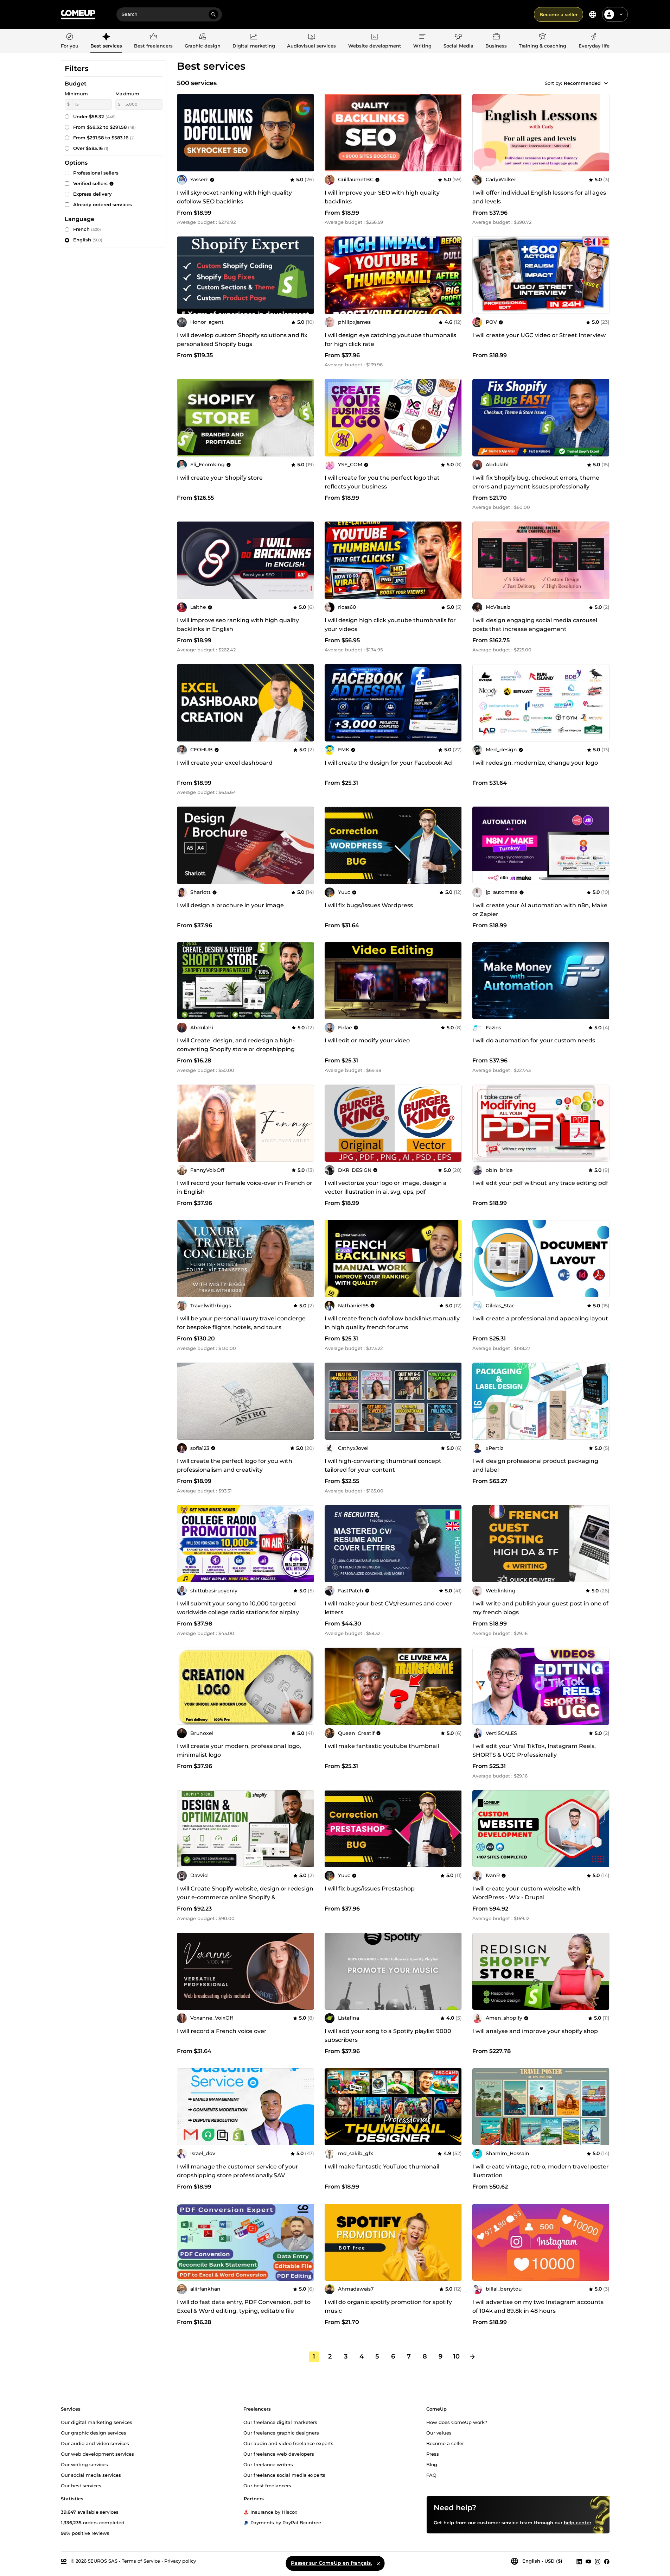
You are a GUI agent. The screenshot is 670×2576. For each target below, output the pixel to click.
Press (433, 2454)
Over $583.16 (91, 148)
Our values (439, 2432)
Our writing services (84, 2464)
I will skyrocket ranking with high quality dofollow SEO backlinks (234, 197)
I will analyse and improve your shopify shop (535, 2031)
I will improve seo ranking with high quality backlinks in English (238, 625)
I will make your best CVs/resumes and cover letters (388, 1608)
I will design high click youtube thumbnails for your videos (390, 625)
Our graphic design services (94, 2432)
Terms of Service (141, 2561)
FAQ (431, 2475)
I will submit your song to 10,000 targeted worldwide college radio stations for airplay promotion (238, 1612)
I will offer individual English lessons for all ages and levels (539, 197)
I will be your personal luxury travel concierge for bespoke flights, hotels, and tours (241, 1323)
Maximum (127, 94)
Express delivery (92, 194)
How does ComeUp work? (457, 2422)
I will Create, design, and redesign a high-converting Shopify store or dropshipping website (236, 1049)
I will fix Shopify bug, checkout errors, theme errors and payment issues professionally (536, 482)
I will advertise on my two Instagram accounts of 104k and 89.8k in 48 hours (538, 2306)
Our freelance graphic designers (281, 2432)
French (87, 229)
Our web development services (97, 2454)
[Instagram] (598, 2561)
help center (578, 2522)
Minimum (76, 94)
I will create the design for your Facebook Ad (388, 763)
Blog (432, 2464)
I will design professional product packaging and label (535, 1465)
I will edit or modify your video (367, 1040)
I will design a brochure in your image (230, 905)
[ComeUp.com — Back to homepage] (78, 15)
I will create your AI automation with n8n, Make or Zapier (540, 910)
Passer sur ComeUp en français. (331, 2563)
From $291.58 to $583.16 (104, 138)
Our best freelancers (267, 2485)
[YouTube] (588, 2561)
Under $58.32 (94, 116)
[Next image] (306, 418)
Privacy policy (180, 2561)
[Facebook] (607, 2561)
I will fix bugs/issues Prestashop (370, 1889)
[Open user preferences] (621, 14)
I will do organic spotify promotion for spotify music (388, 2306)
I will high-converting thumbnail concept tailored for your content (383, 1465)
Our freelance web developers (279, 2454)
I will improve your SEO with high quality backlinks (382, 197)
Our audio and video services (95, 2443)
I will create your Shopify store (220, 478)
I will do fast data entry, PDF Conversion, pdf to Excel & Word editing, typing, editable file (244, 2306)
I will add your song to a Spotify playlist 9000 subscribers (388, 2035)
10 (456, 2356)
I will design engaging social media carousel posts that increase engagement (535, 625)
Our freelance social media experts (284, 2475)
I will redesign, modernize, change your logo (535, 763)
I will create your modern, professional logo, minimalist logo (239, 1750)
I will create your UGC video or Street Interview (539, 335)
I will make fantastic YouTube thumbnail (382, 2167)
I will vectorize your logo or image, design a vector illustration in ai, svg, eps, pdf (386, 1187)
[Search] (213, 14)
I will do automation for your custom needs (534, 1040)
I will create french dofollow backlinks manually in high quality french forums (392, 1323)
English (88, 240)
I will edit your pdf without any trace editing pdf (540, 1183)
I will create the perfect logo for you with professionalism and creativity (235, 1465)
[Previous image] (185, 418)
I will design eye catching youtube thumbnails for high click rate (390, 340)
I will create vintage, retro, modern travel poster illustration (541, 2171)
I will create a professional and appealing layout (540, 1318)
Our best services (81, 2485)
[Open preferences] (593, 14)
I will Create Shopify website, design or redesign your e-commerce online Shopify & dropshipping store (245, 1897)
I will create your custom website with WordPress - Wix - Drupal (526, 1893)
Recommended (582, 83)
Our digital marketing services (97, 2422)
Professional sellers (96, 173)
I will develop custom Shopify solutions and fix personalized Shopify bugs (242, 340)
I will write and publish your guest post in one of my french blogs (540, 1608)
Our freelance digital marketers (280, 2422)
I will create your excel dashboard (225, 763)
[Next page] (472, 2357)
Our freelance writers (268, 2464)
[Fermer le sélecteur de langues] (378, 2563)
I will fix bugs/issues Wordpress (369, 905)
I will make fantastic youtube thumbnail (382, 1746)
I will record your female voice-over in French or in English (245, 1187)
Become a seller (559, 14)
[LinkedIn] (579, 2561)
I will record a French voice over (222, 2031)
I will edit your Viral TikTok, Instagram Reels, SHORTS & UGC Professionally (534, 1750)
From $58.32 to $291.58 (104, 127)
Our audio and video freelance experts (288, 2443)
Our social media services (91, 2475)
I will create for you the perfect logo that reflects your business (382, 482)
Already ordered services (103, 204)
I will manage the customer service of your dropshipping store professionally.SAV (238, 2171)
